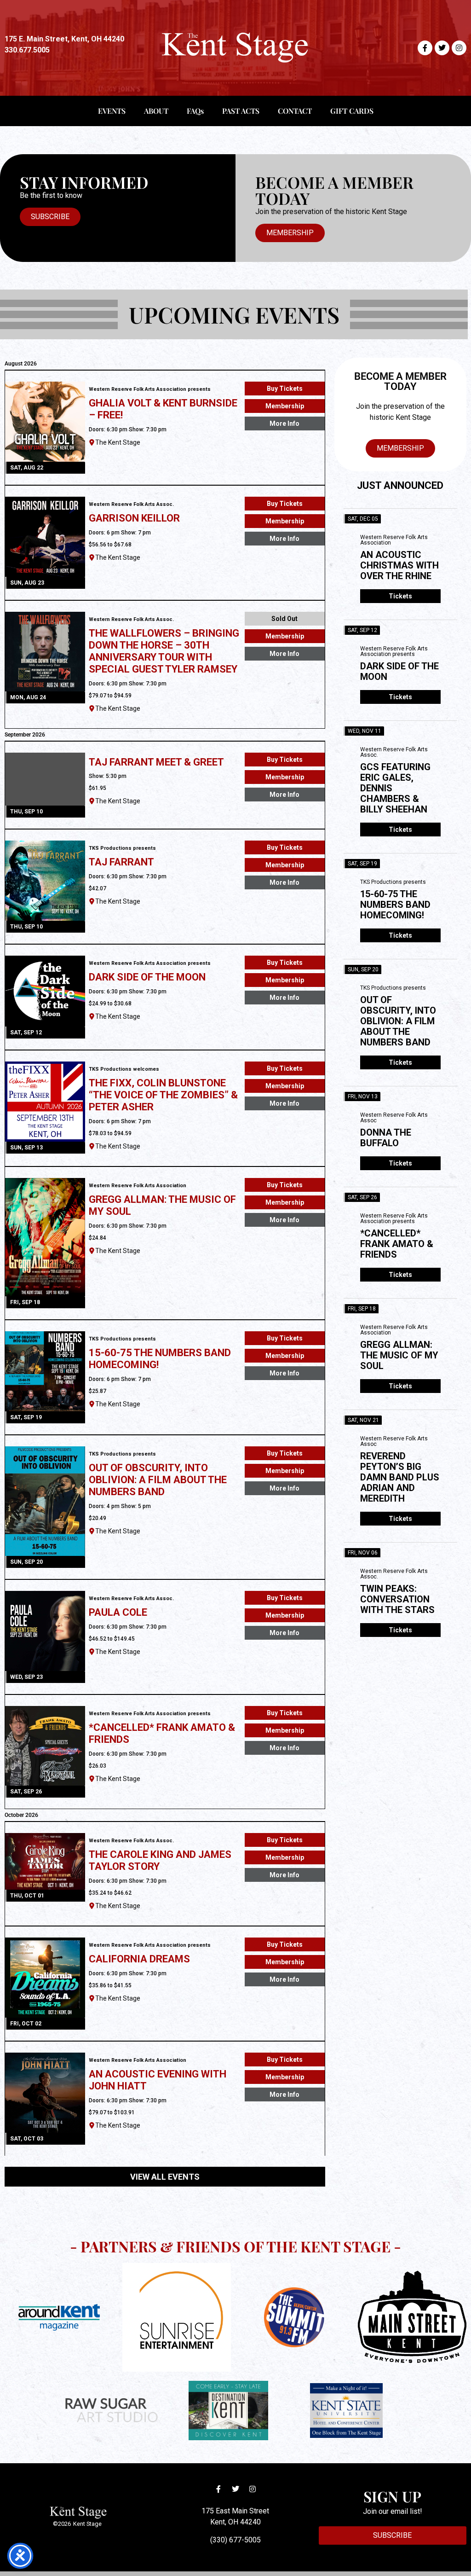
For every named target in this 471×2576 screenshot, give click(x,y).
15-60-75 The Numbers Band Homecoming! (395, 905)
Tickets (400, 596)
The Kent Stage (118, 442)
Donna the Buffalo (386, 1138)
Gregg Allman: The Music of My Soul (399, 1355)
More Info (284, 424)
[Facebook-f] (425, 48)
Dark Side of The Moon (399, 671)
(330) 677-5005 (235, 2540)
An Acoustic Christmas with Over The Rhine (399, 565)
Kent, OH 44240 (235, 2522)
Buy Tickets (285, 389)
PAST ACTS (241, 111)
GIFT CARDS (352, 111)
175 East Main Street (235, 2511)
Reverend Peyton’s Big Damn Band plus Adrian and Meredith (400, 1477)
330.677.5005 (27, 50)
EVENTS (112, 111)
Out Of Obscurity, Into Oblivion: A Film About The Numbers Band (398, 1021)
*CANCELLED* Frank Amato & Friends (397, 1244)
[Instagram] (459, 48)
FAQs (195, 111)
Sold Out (284, 619)
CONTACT (295, 111)
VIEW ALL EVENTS (165, 2177)
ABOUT (156, 111)
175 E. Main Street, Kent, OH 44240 (64, 39)
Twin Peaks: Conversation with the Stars (397, 1599)
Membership (285, 406)
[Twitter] (442, 48)
